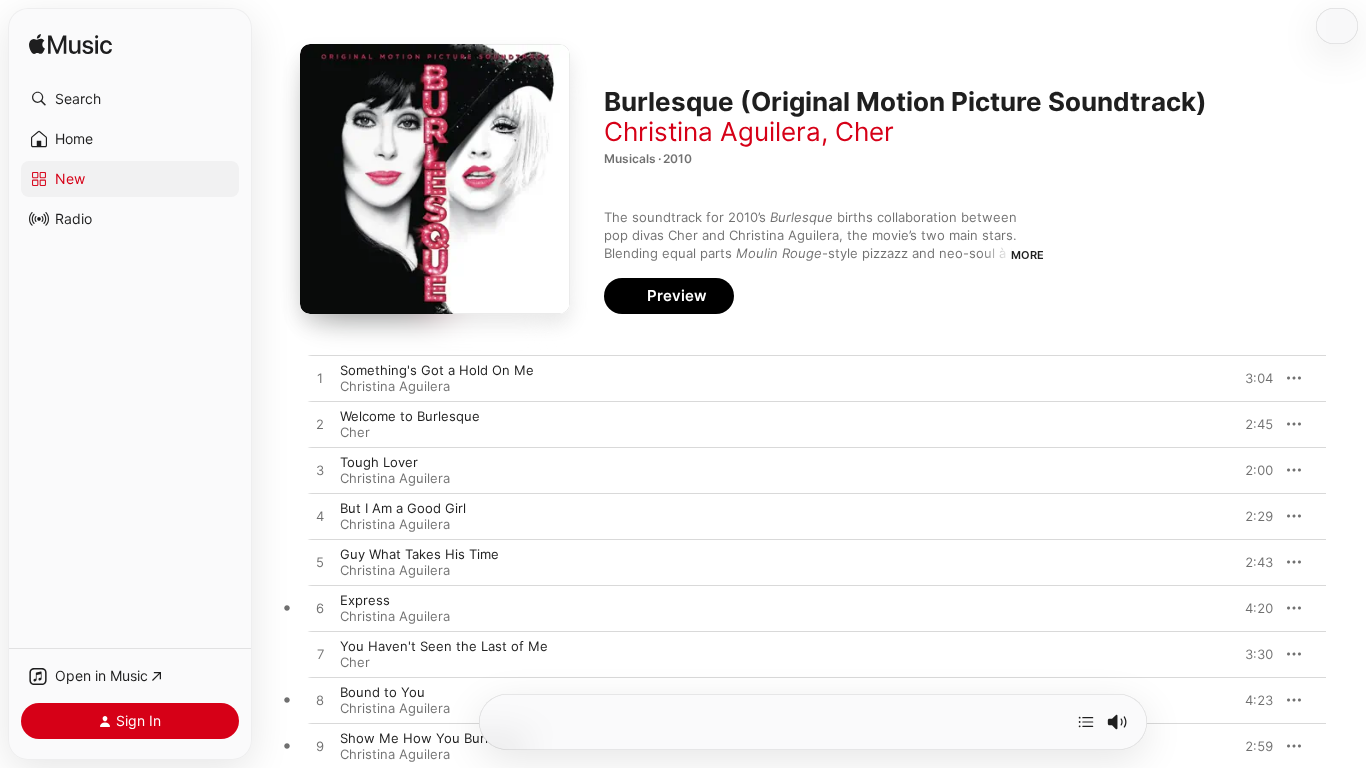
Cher (864, 131)
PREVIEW (1251, 378)
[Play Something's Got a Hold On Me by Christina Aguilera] (320, 379)
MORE (1027, 255)
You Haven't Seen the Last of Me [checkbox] (444, 646)
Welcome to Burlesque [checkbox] (410, 416)
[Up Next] (1086, 722)
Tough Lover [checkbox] (379, 462)
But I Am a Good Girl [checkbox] (403, 508)
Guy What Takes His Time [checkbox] (419, 554)
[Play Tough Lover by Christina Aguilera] (320, 471)
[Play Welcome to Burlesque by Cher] (320, 425)
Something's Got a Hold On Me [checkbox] (437, 370)
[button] (130, 99)
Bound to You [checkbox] (382, 692)
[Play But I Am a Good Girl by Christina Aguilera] (320, 517)
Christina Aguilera (712, 131)
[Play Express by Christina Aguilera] (320, 609)
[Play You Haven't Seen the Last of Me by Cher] (320, 655)
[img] (70, 45)
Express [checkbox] (365, 600)
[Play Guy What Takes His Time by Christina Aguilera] (320, 563)
